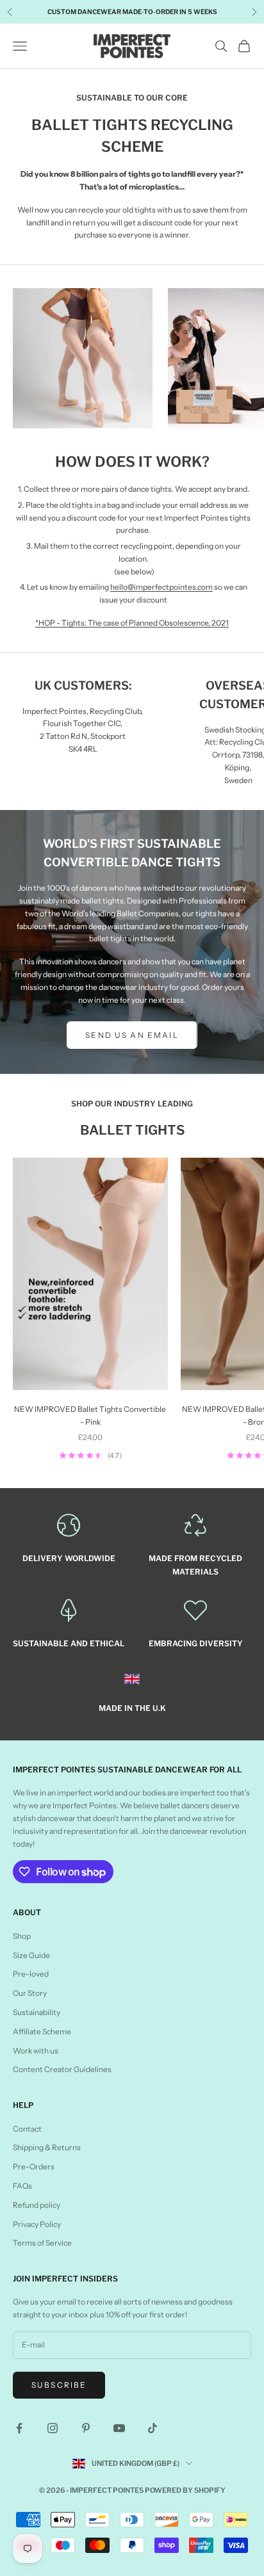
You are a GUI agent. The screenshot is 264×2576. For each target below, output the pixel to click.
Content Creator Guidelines (62, 2069)
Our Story (30, 1993)
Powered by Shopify (185, 2490)
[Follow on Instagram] (53, 2428)
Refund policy (37, 2205)
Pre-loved (31, 1974)
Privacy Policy (37, 2224)
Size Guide (31, 1955)
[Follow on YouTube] (119, 2428)
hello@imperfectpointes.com (161, 587)
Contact (27, 2129)
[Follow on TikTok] (153, 2428)
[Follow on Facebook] (19, 2428)
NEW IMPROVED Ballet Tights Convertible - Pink (90, 1415)
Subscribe (59, 2385)
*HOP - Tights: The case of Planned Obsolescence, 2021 (132, 623)
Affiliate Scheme (42, 2031)
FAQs (22, 2186)
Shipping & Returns (47, 2147)
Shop (22, 1936)
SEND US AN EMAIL (132, 1035)
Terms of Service (42, 2243)
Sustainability (37, 2012)
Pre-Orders (34, 2167)
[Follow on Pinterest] (86, 2428)
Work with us (36, 2051)
